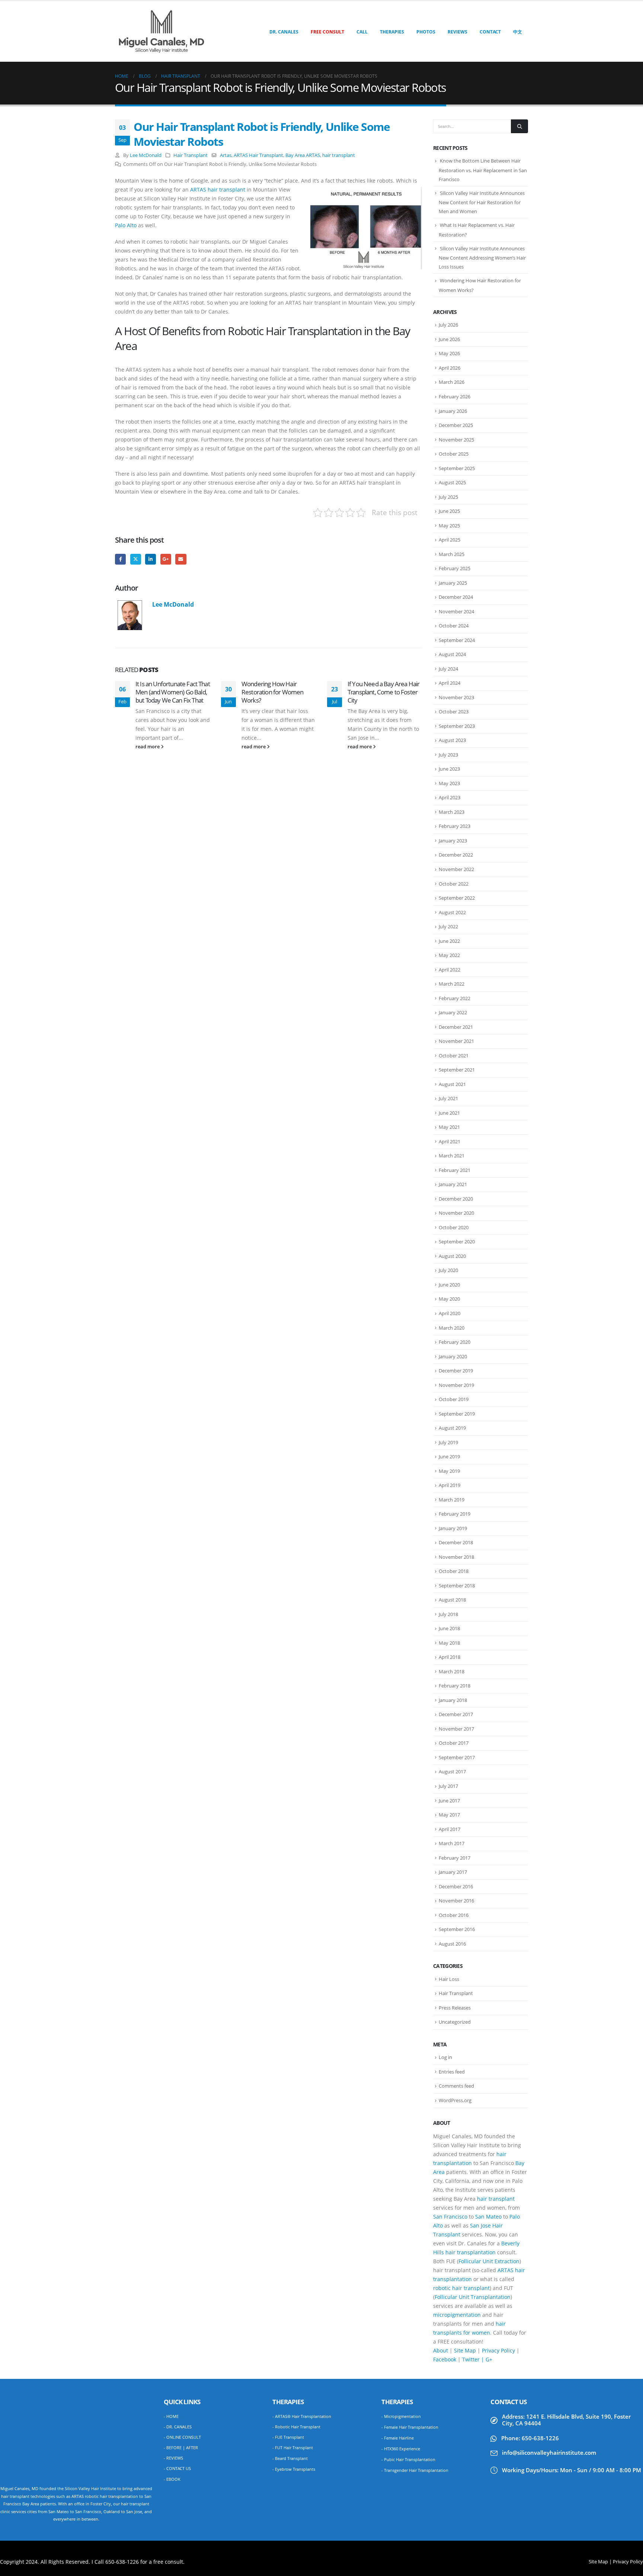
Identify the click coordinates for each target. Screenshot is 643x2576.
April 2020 (450, 1313)
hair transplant (339, 155)
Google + (166, 559)
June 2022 (449, 941)
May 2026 (449, 353)
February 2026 (455, 396)
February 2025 (455, 568)
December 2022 (456, 855)
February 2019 (455, 1514)
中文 (518, 32)
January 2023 (453, 841)
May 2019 (449, 1471)
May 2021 (449, 1127)
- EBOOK (172, 2479)
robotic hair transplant (461, 2288)
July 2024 (448, 669)
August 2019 (452, 1428)
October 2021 (454, 1056)
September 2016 (457, 1929)
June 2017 (449, 1801)
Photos (426, 32)
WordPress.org (455, 2100)
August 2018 (452, 1600)
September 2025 (457, 468)
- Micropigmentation (401, 2416)
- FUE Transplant (288, 2437)
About (441, 2350)
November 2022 (456, 869)
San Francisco (450, 2217)
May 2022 (449, 955)
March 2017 (452, 1843)
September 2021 (457, 1070)
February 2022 (455, 998)
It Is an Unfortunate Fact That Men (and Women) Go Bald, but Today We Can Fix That (173, 692)
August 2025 (452, 482)
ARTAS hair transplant (218, 189)
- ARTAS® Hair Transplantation (302, 2416)
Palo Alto (126, 225)
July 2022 (448, 926)
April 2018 (450, 1657)
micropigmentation (457, 2315)
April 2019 (450, 1485)
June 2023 (449, 769)
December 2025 (456, 425)
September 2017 (457, 1757)
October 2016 (454, 1915)
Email (181, 559)
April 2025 (450, 540)
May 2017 (449, 1815)
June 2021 (449, 1113)
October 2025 (454, 454)
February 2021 (455, 1170)
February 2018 (455, 1686)
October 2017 (454, 1743)
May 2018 (449, 1643)
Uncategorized (455, 2022)
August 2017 (452, 1772)
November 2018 (456, 1557)
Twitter (136, 559)
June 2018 (449, 1628)
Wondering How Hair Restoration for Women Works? (272, 692)
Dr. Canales (284, 32)
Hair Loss (449, 1979)
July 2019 (448, 1442)
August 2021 (452, 1084)
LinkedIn (151, 559)
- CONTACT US (177, 2468)
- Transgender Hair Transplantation (415, 2470)
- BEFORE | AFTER (181, 2447)
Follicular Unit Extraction (489, 2261)
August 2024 (452, 654)
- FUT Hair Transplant (293, 2447)
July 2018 (448, 1614)
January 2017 (453, 1872)
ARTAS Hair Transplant (258, 155)
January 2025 (453, 583)
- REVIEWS (173, 2458)
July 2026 (448, 325)
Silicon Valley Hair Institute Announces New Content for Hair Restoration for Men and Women (482, 202)
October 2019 (454, 1399)
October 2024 (454, 626)
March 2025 (452, 554)
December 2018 (456, 1542)
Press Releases (455, 2008)
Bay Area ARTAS (303, 155)
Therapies (392, 32)
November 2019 (456, 1385)
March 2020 (452, 1328)
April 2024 (450, 683)
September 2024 (457, 640)
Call (362, 32)
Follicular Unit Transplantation (473, 2297)
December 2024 (456, 597)
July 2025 (448, 497)
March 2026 (452, 382)
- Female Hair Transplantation (410, 2427)
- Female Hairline (398, 2438)
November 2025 (456, 440)
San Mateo (488, 2217)
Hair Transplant (191, 155)
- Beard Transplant (290, 2458)
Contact (490, 32)
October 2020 (454, 1227)
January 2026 (453, 411)
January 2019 (453, 1528)
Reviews (458, 32)
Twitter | (474, 2359)
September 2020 (457, 1242)
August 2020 (452, 1256)
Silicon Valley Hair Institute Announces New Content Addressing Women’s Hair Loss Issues (482, 258)
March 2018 (452, 1671)
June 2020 (449, 1285)
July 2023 (448, 755)
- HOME (171, 2416)
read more (148, 747)
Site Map (465, 2350)
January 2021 (453, 1184)
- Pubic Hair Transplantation (408, 2459)
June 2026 (449, 339)
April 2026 (450, 368)
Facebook (120, 559)
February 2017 (455, 1858)
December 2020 (456, 1199)
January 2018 (453, 1700)
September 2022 (457, 898)
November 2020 (456, 1213)
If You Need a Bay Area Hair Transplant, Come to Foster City (383, 692)
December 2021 (456, 1027)
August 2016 (452, 1944)
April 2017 (450, 1829)
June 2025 (449, 511)
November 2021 (456, 1041)
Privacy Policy (498, 2350)
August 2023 (452, 740)
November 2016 (456, 1901)
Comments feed (456, 2086)
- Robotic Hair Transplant (296, 2427)
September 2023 (457, 726)
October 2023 (454, 712)
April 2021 (450, 1141)
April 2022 (450, 970)
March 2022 (452, 984)
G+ (489, 2359)
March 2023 (452, 812)
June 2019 (449, 1456)
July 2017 (448, 1786)
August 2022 (452, 912)
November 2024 (456, 611)
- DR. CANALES (178, 2427)
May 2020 (449, 1299)
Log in (445, 2057)
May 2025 (449, 526)
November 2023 (456, 697)
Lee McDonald (146, 155)
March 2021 (452, 1156)
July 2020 (448, 1270)
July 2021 (448, 1098)
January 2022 (453, 1012)
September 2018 (457, 1586)
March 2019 (452, 1500)
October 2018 (454, 1571)
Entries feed (452, 2072)
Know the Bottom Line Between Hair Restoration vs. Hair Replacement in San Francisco (483, 170)
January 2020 (453, 1356)
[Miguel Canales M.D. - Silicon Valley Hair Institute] (161, 31)
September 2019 (457, 1414)
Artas (226, 155)
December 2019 (456, 1371)
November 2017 (456, 1729)
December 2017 (456, 1714)
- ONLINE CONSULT (182, 2437)
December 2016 (456, 1886)
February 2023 (455, 826)
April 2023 (450, 797)
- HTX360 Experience (401, 2449)
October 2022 (454, 884)
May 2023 (449, 783)
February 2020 (455, 1342)
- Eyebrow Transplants (294, 2469)
